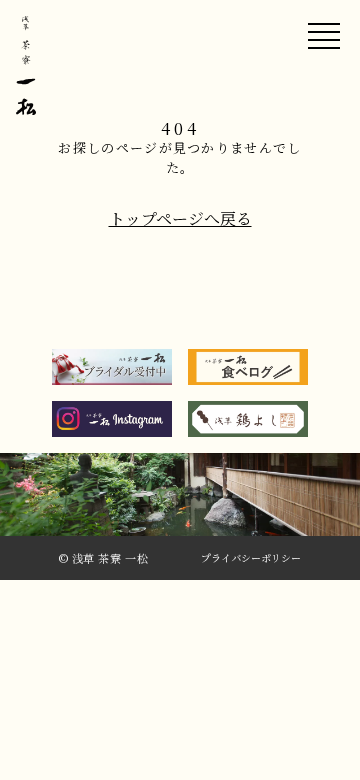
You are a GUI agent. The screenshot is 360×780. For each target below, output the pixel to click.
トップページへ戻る (180, 219)
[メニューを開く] (324, 36)
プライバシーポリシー (251, 558)
